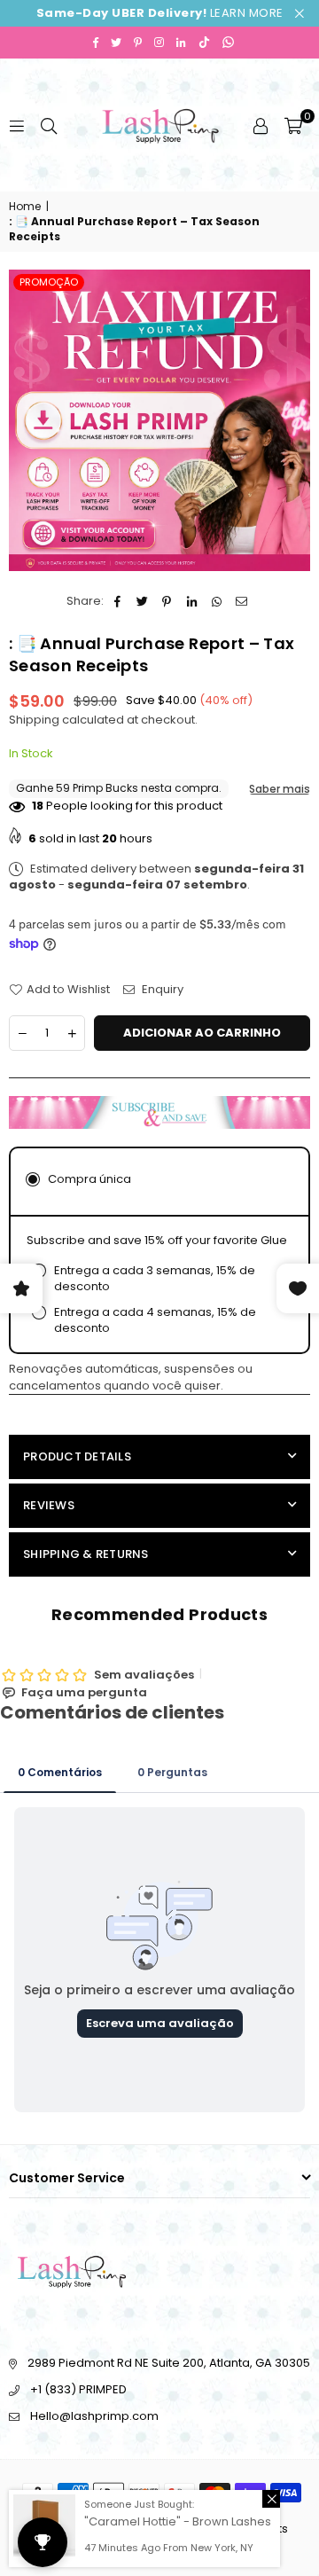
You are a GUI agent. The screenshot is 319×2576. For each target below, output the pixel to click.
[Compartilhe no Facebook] (117, 601)
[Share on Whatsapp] (217, 601)
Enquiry (161, 990)
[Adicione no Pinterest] (167, 601)
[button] (293, 125)
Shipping (34, 720)
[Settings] (261, 125)
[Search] (49, 125)
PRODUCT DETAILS (77, 1456)
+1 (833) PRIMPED (78, 2389)
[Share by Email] (241, 601)
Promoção (49, 282)
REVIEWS (49, 1505)
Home (25, 207)
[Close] (271, 2499)
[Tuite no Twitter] (142, 601)
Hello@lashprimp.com (94, 2416)
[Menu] (17, 125)
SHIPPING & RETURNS (86, 1554)
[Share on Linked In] (192, 601)
